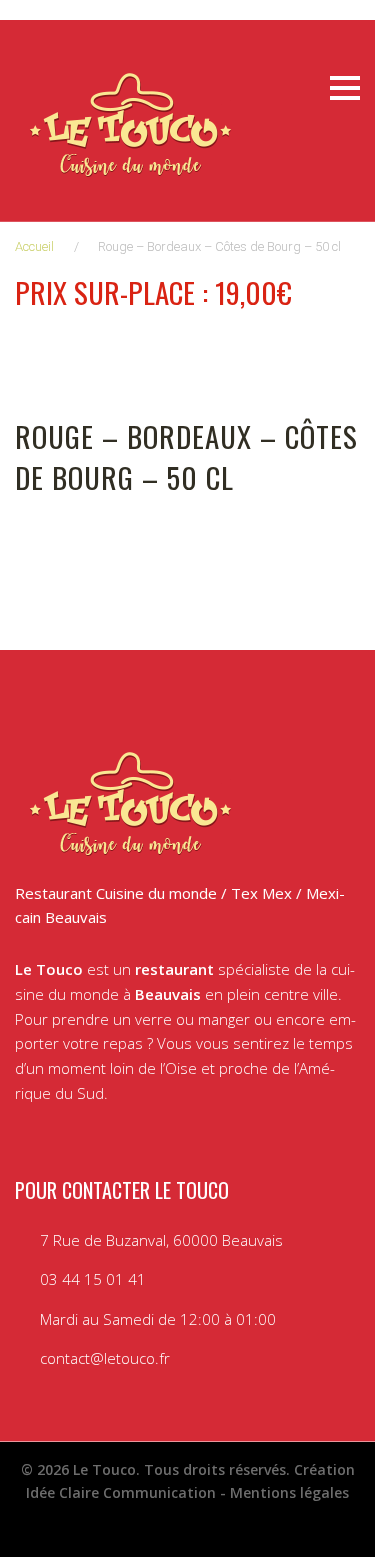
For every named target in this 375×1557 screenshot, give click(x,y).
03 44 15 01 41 (93, 1279)
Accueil (34, 246)
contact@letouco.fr (105, 1358)
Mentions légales (289, 1492)
